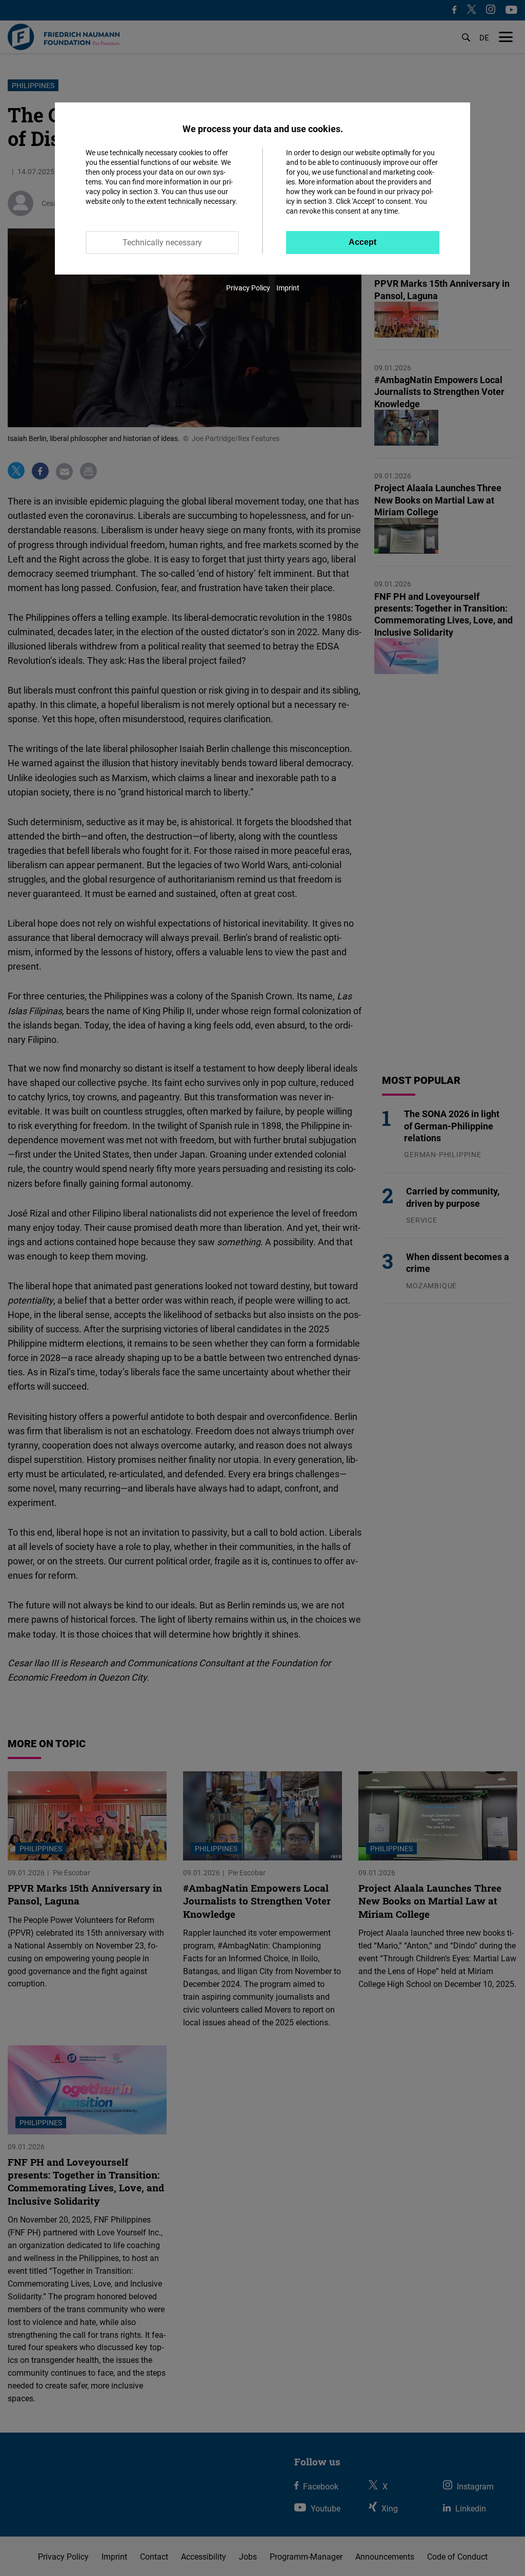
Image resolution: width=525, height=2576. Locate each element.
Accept (362, 242)
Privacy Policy (248, 288)
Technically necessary (162, 242)
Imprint (288, 288)
